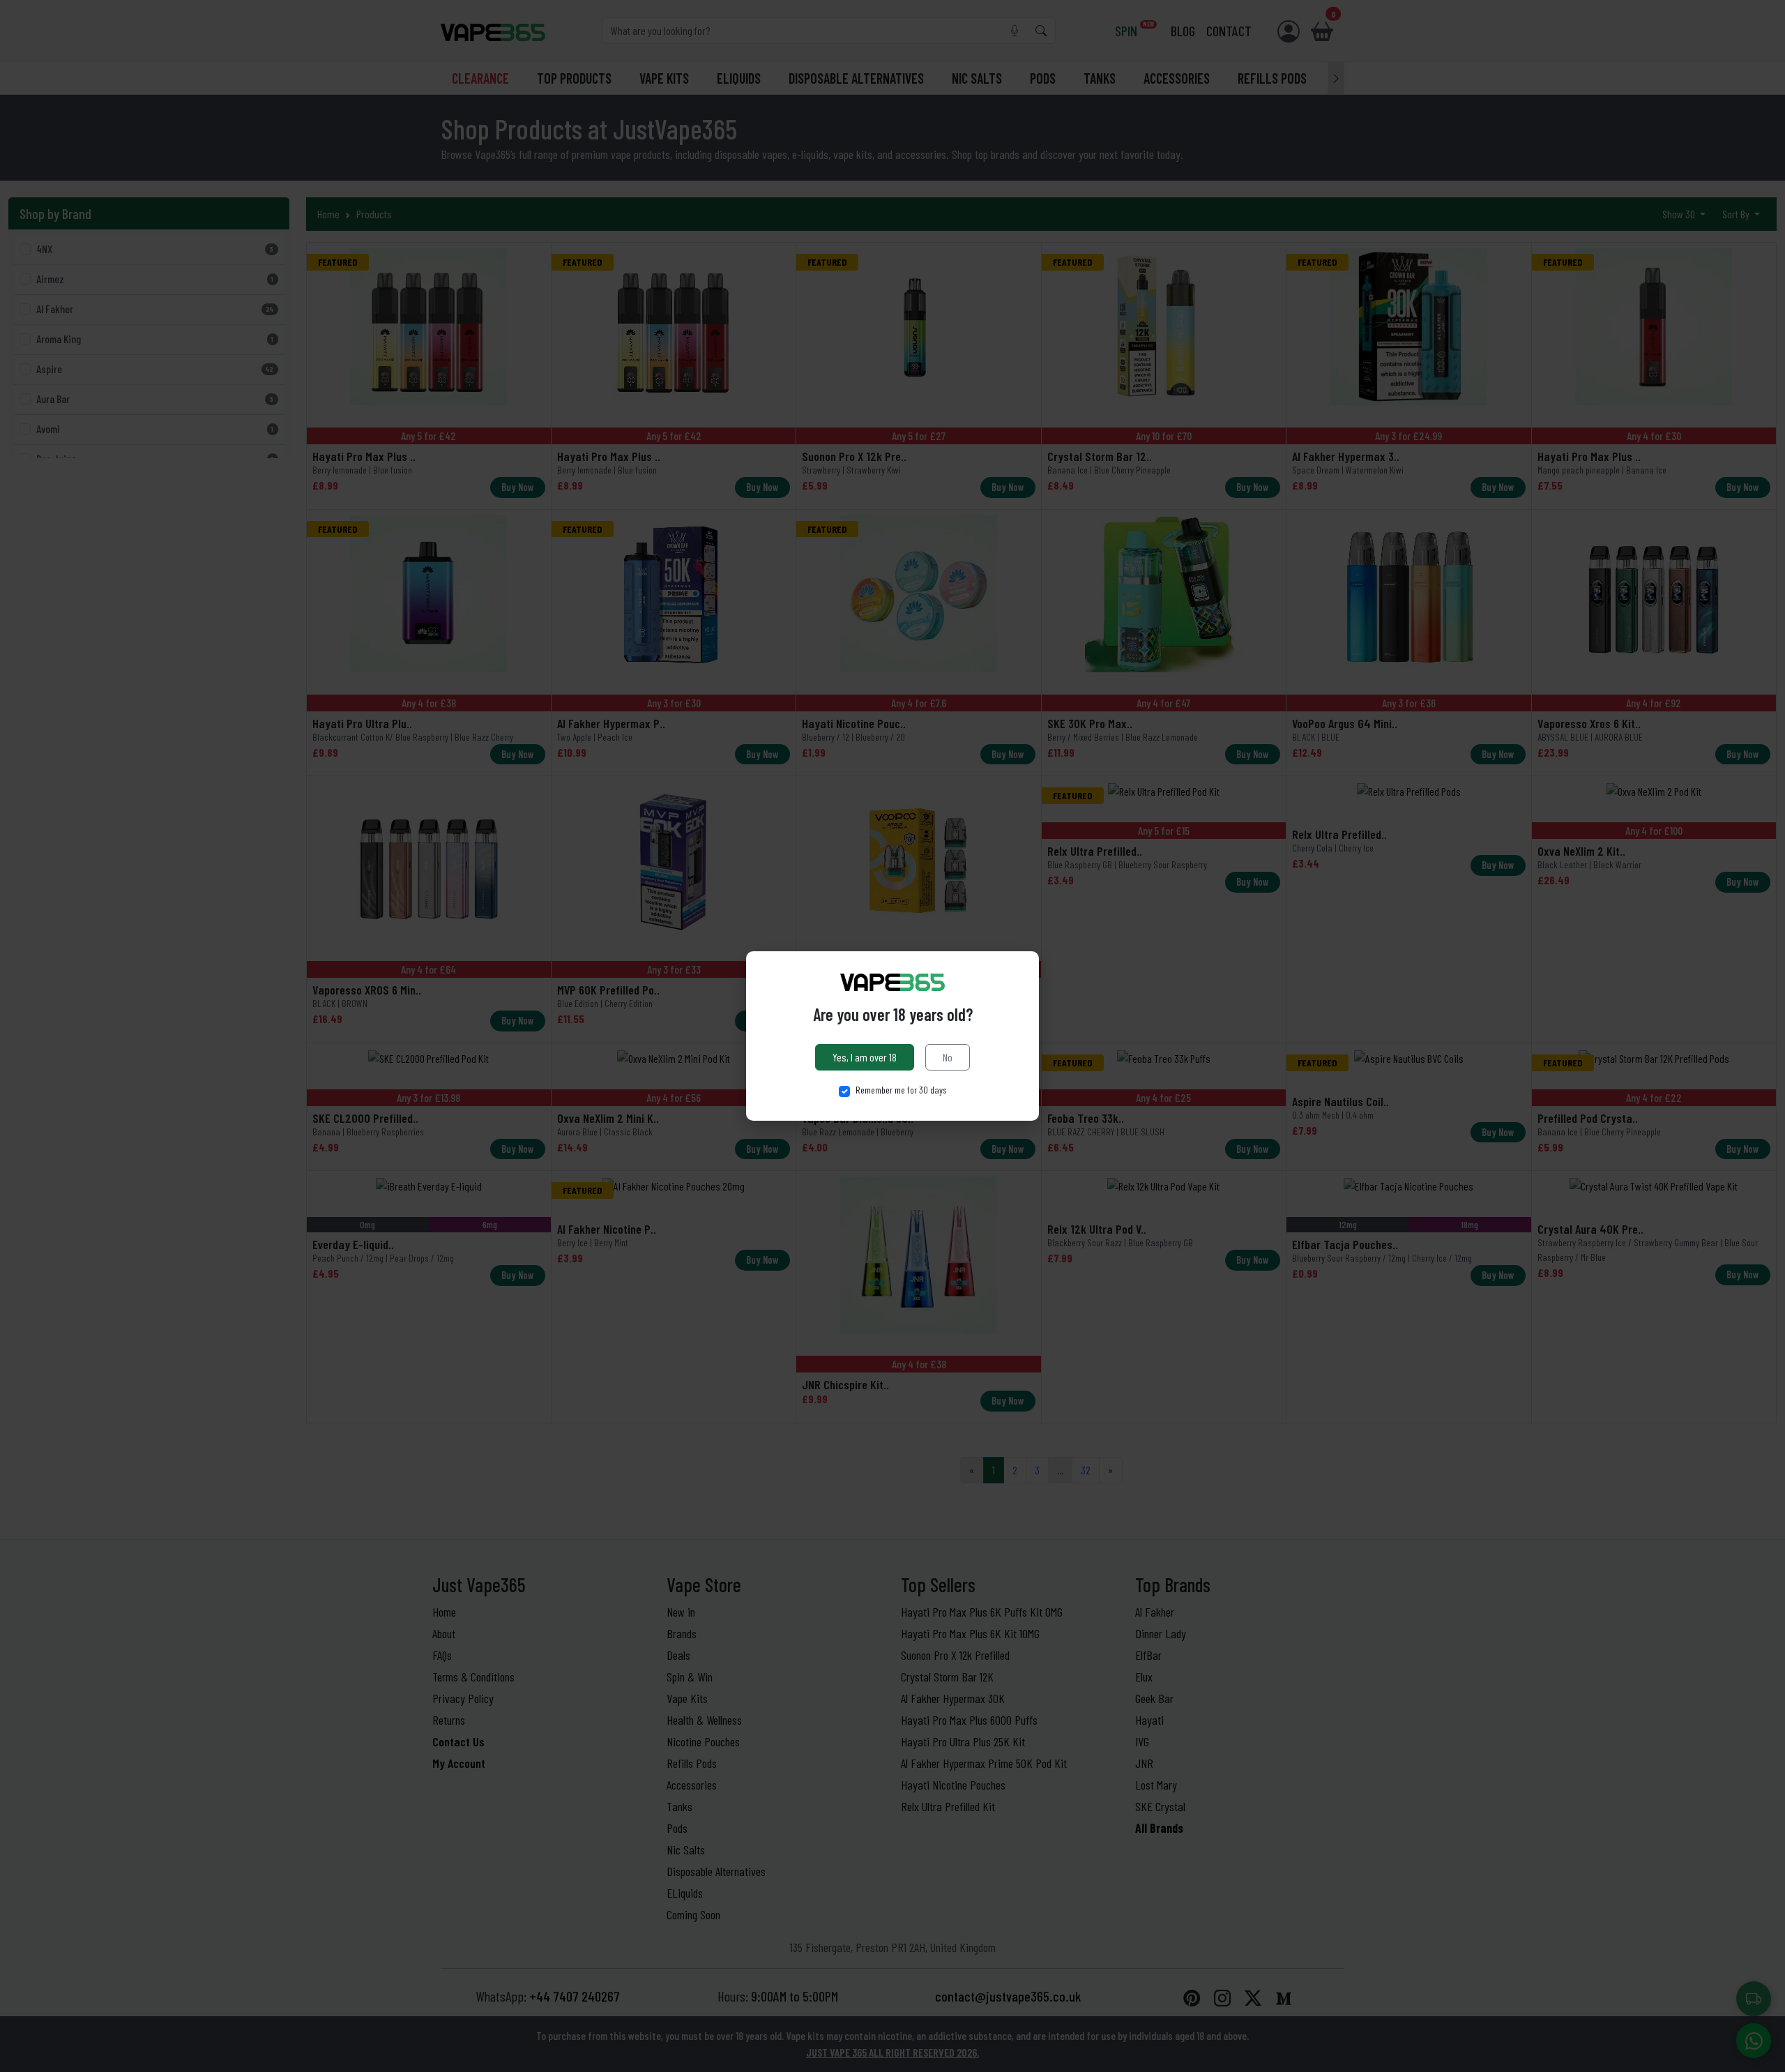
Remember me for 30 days (901, 1090)
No (948, 1057)
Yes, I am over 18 (865, 1057)
